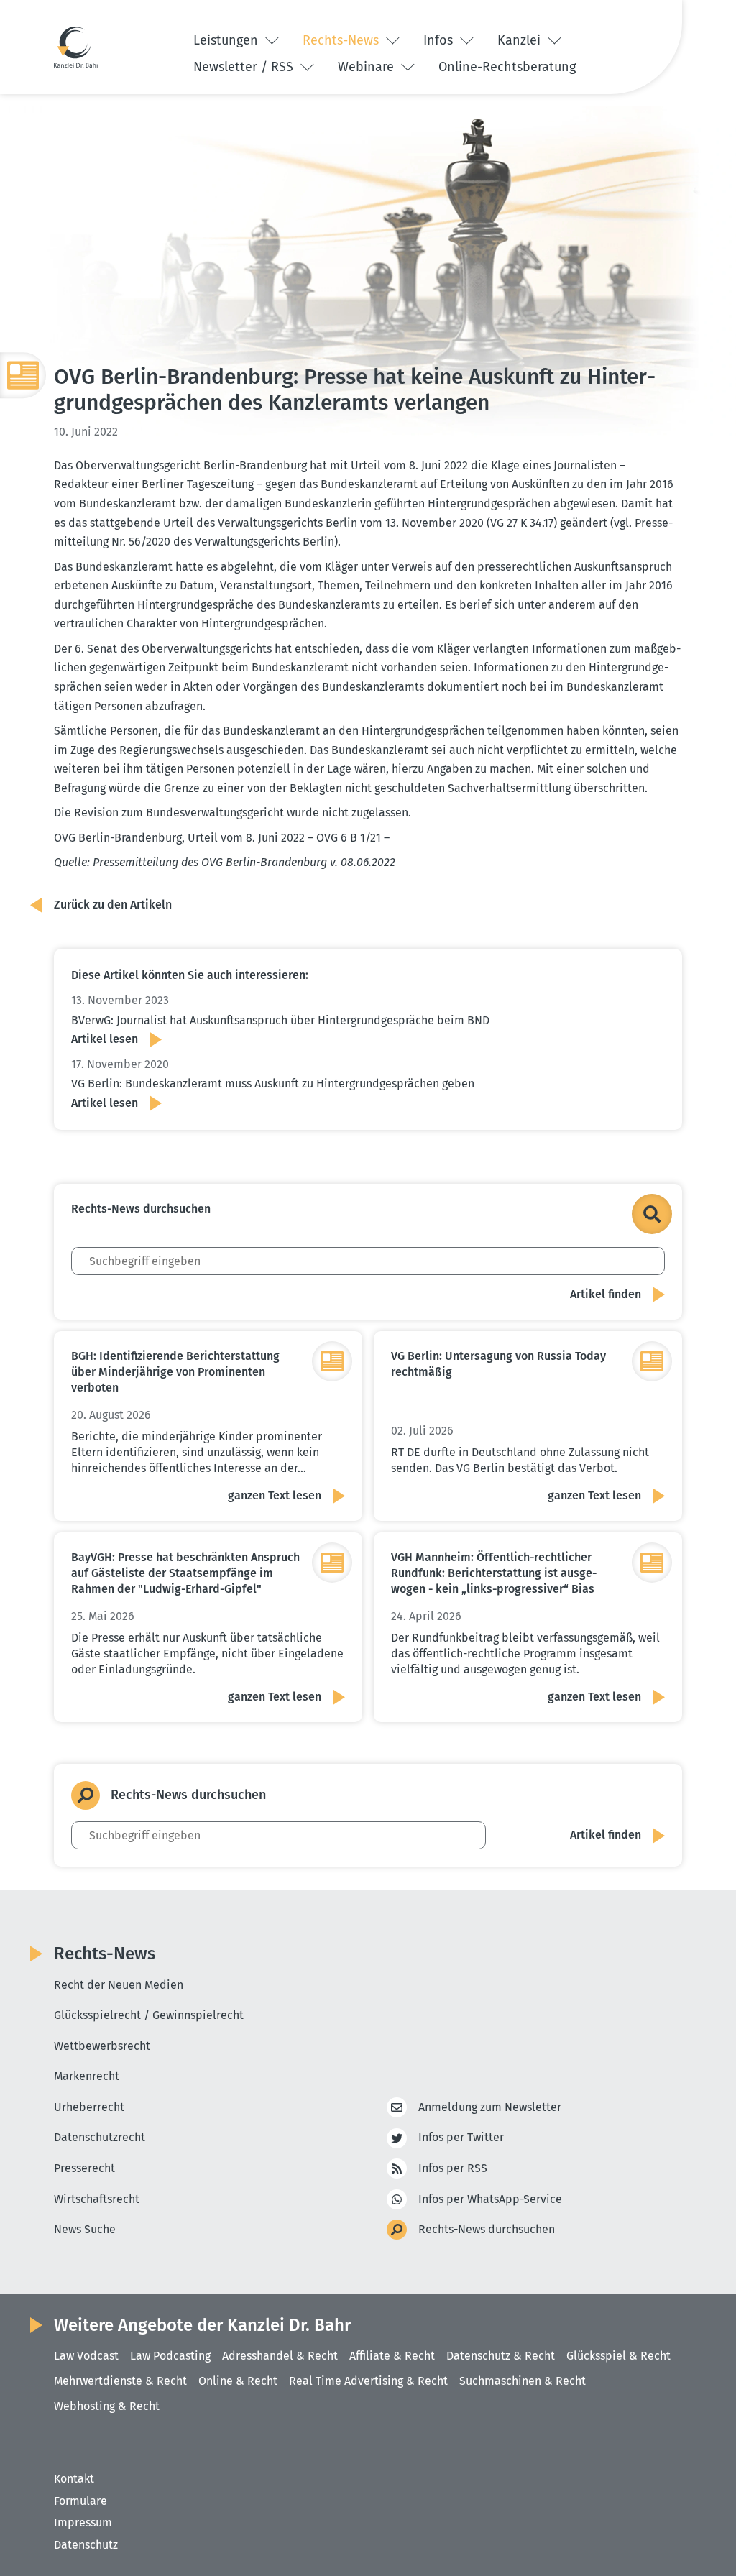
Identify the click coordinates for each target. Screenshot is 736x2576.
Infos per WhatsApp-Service (490, 2199)
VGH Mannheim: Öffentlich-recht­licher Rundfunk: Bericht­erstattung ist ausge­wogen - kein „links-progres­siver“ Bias (494, 1573)
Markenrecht (87, 2076)
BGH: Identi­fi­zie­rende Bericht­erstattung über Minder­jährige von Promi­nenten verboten (175, 1372)
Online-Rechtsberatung (507, 67)
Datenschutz (86, 2545)
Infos (440, 40)
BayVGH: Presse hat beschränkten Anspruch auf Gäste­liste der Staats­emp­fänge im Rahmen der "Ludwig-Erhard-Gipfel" (185, 1573)
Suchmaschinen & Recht (523, 2381)
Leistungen (227, 40)
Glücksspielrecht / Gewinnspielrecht (149, 2015)
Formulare (80, 2501)
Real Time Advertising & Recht (368, 2381)
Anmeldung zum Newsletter (490, 2107)
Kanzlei (521, 40)
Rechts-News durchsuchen (487, 2229)
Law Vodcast (86, 2356)
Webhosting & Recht (107, 2406)
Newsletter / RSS (245, 67)
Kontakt (74, 2479)
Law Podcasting (170, 2356)
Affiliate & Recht (392, 2356)
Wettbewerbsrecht (102, 2046)
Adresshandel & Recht (280, 2356)
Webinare (368, 67)
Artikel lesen (105, 1039)
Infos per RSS (453, 2168)
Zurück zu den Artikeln (113, 905)
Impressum (83, 2522)
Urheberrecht (89, 2107)
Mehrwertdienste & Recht (120, 2381)
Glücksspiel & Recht (618, 2356)
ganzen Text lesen (275, 1495)
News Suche (85, 2229)
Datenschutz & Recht (501, 2356)
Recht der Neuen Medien (119, 1985)
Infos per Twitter (461, 2137)
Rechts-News (342, 40)
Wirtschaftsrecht (97, 2199)
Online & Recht (238, 2381)
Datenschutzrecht (100, 2137)
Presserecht (84, 2168)
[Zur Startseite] (76, 47)
